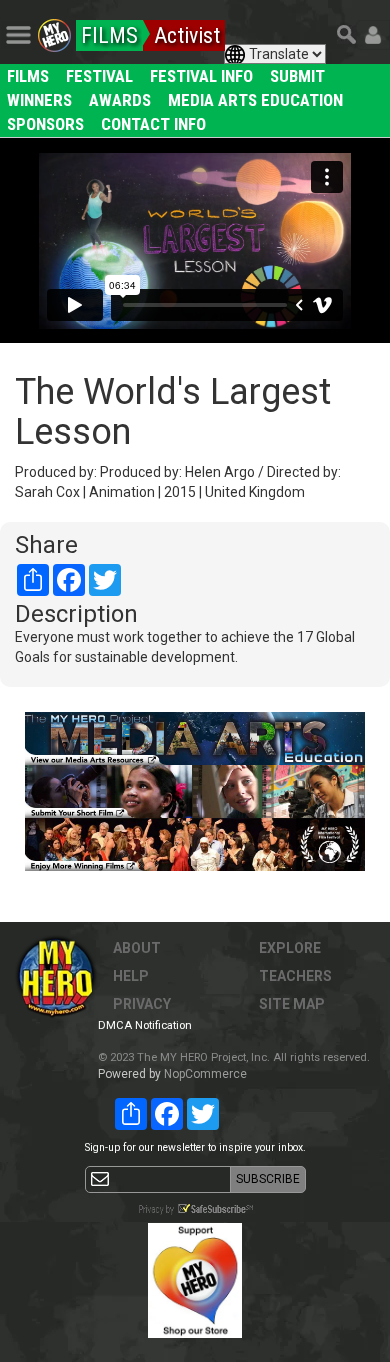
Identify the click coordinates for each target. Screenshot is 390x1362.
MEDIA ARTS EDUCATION (255, 100)
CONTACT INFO (153, 124)
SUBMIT (297, 76)
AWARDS (120, 100)
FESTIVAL (99, 76)
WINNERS (39, 100)
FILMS (28, 76)
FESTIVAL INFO (201, 76)
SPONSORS (45, 124)
